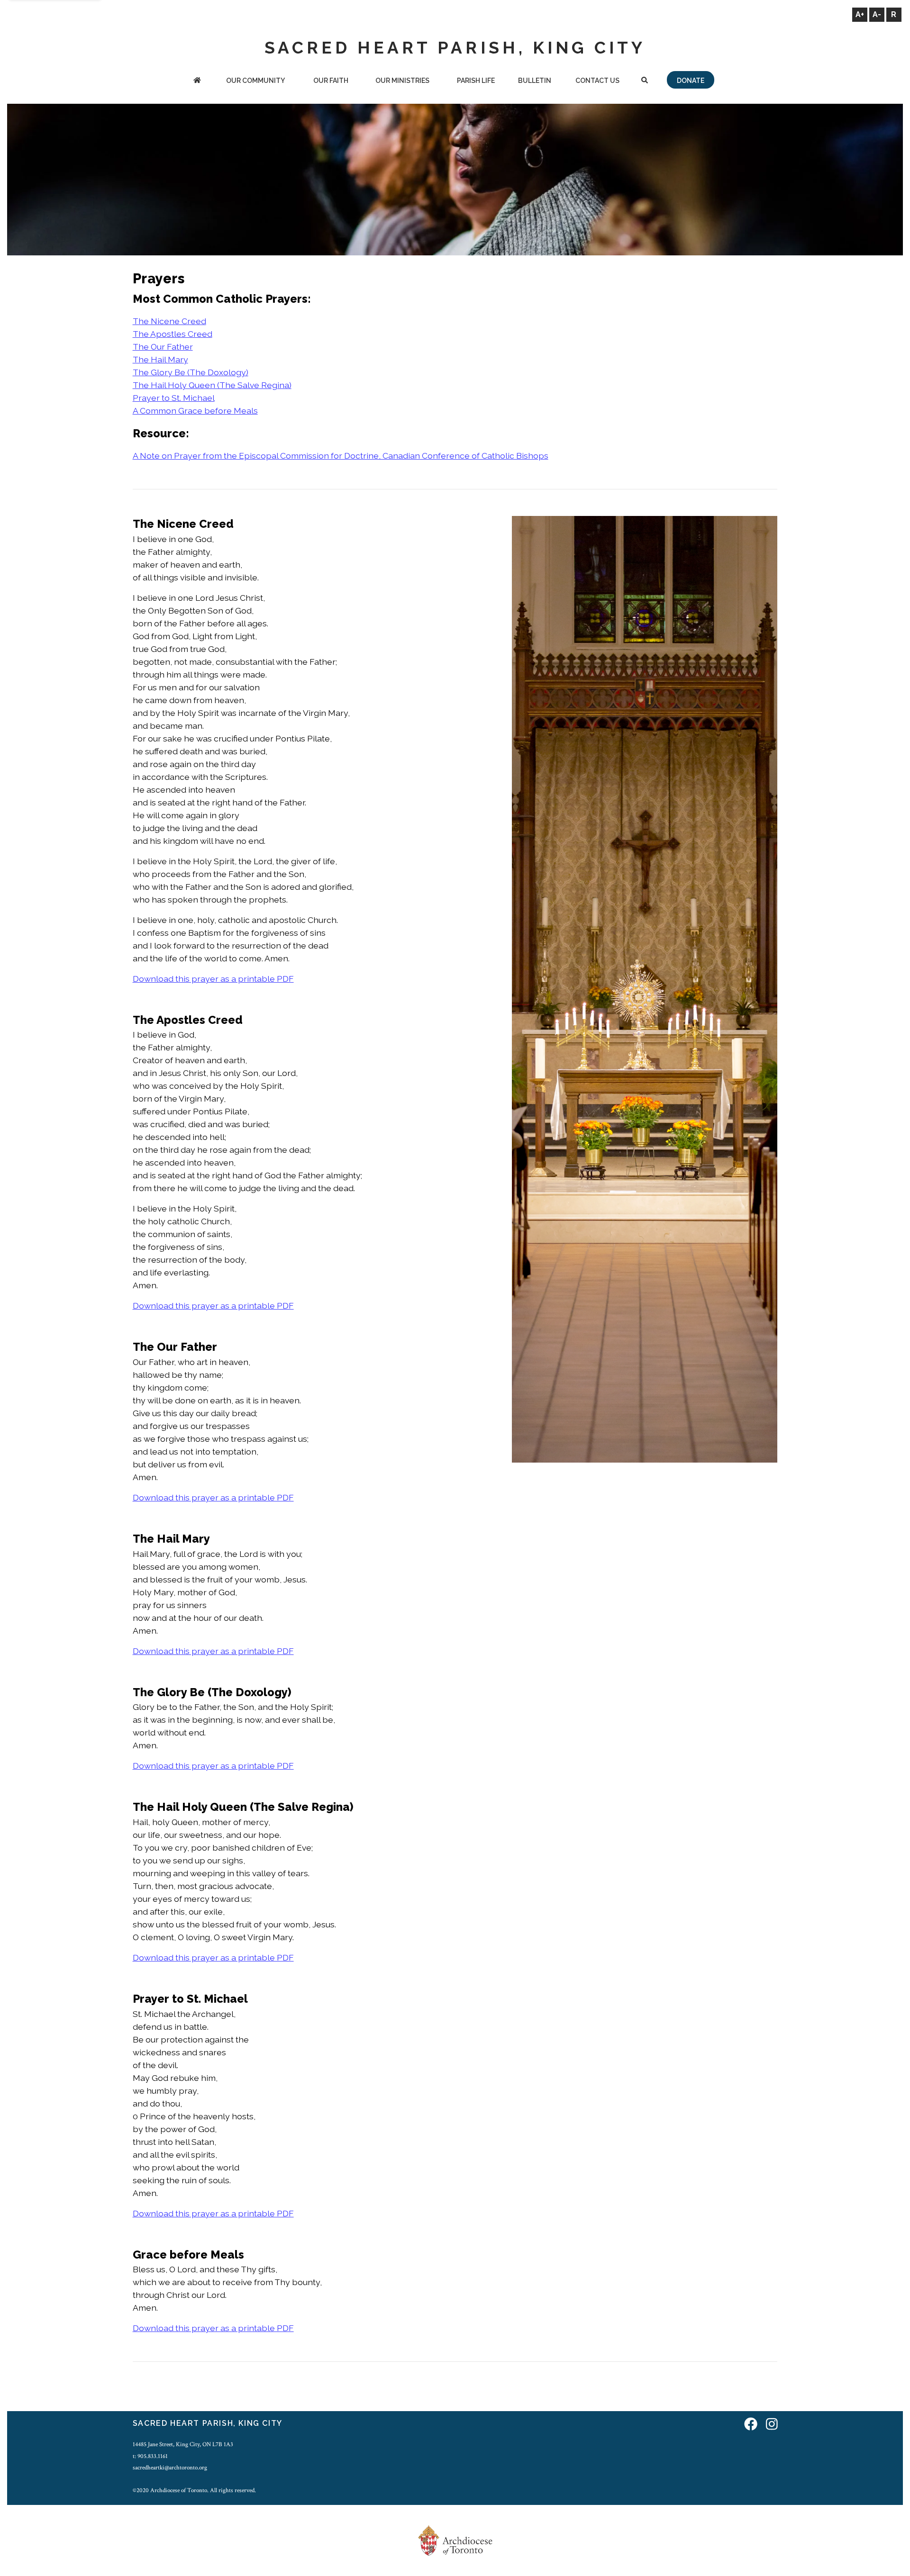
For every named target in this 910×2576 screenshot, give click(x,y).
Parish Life (476, 81)
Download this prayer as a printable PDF (213, 979)
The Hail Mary (160, 359)
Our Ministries (402, 81)
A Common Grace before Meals (195, 411)
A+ (860, 14)
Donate (691, 81)
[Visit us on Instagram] (772, 2425)
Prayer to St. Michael (174, 398)
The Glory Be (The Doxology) (191, 372)
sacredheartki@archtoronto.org (170, 2468)
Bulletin (535, 81)
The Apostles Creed (173, 334)
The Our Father (163, 347)
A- (877, 14)
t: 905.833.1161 (150, 2456)
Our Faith (331, 81)
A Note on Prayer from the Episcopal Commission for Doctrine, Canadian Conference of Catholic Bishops (341, 456)
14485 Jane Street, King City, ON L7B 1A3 (183, 2444)
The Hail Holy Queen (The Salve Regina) (212, 385)
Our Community (255, 81)
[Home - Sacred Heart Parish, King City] (197, 81)
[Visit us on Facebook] (751, 2425)
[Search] (644, 81)
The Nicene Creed (169, 321)
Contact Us (597, 81)
